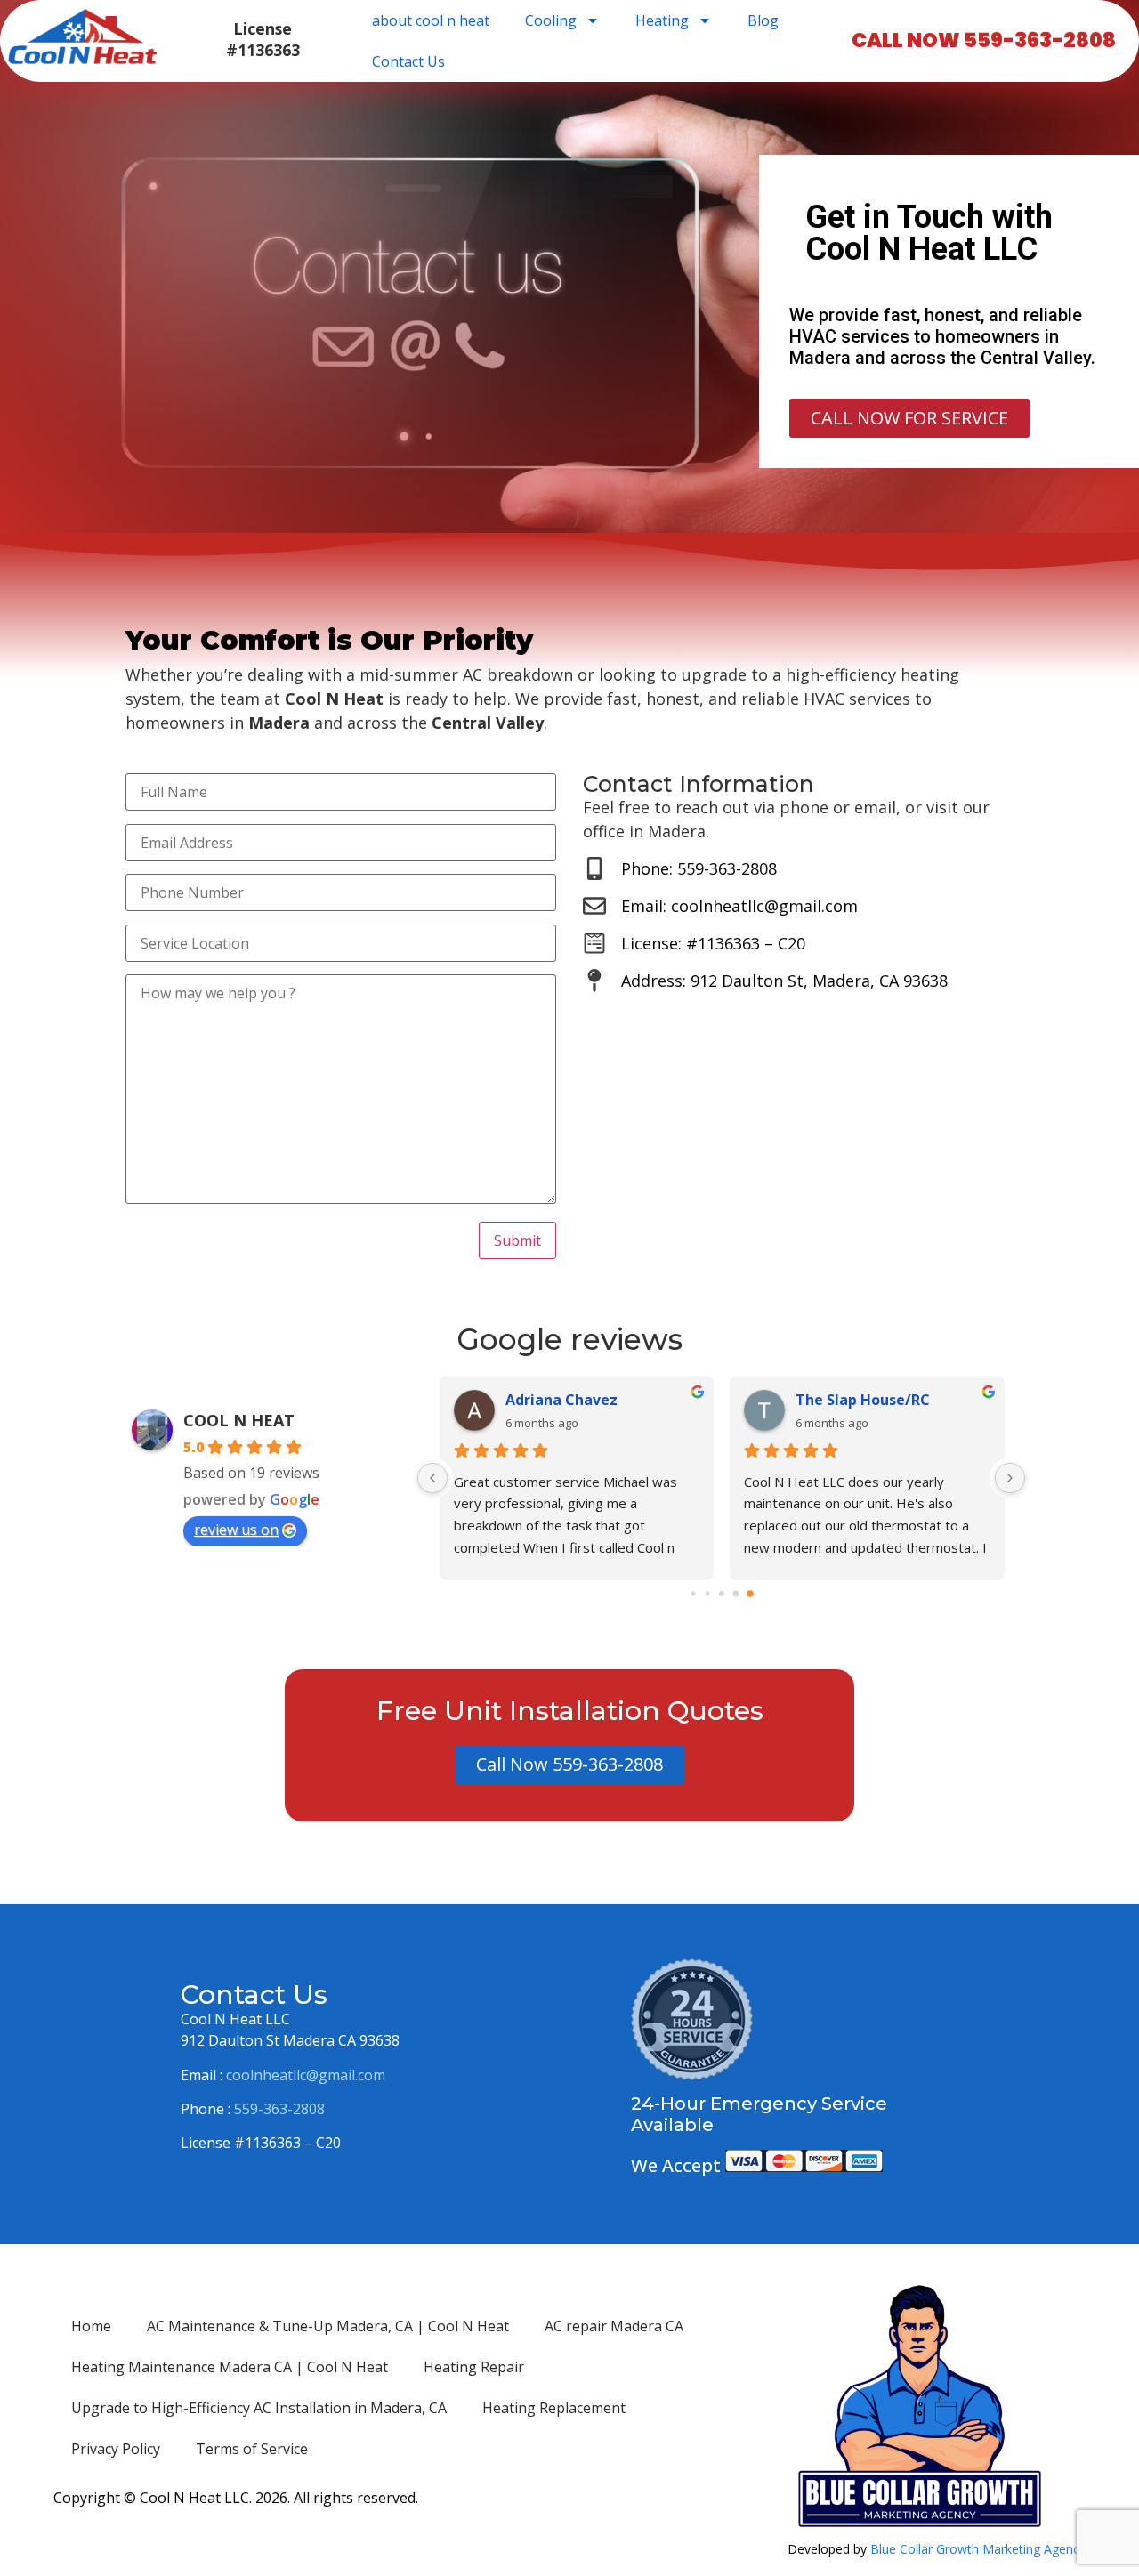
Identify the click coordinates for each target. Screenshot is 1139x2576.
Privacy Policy (116, 2449)
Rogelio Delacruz (565, 1400)
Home (91, 2326)
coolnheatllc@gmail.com (306, 2075)
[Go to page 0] (693, 1594)
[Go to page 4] (750, 1593)
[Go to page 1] (707, 1593)
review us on (236, 1530)
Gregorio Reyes (850, 1400)
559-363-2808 (279, 2109)
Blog (763, 20)
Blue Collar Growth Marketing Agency (978, 2549)
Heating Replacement (554, 2408)
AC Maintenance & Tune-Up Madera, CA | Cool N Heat (328, 2326)
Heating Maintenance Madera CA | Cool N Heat (230, 2367)
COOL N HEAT (239, 1420)
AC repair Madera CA (614, 2326)
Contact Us (408, 61)
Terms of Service (252, 2449)
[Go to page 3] (735, 1593)
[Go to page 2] (722, 1594)
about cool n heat (431, 20)
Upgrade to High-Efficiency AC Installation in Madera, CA (259, 2408)
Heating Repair (474, 2367)
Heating (662, 20)
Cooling (551, 20)
